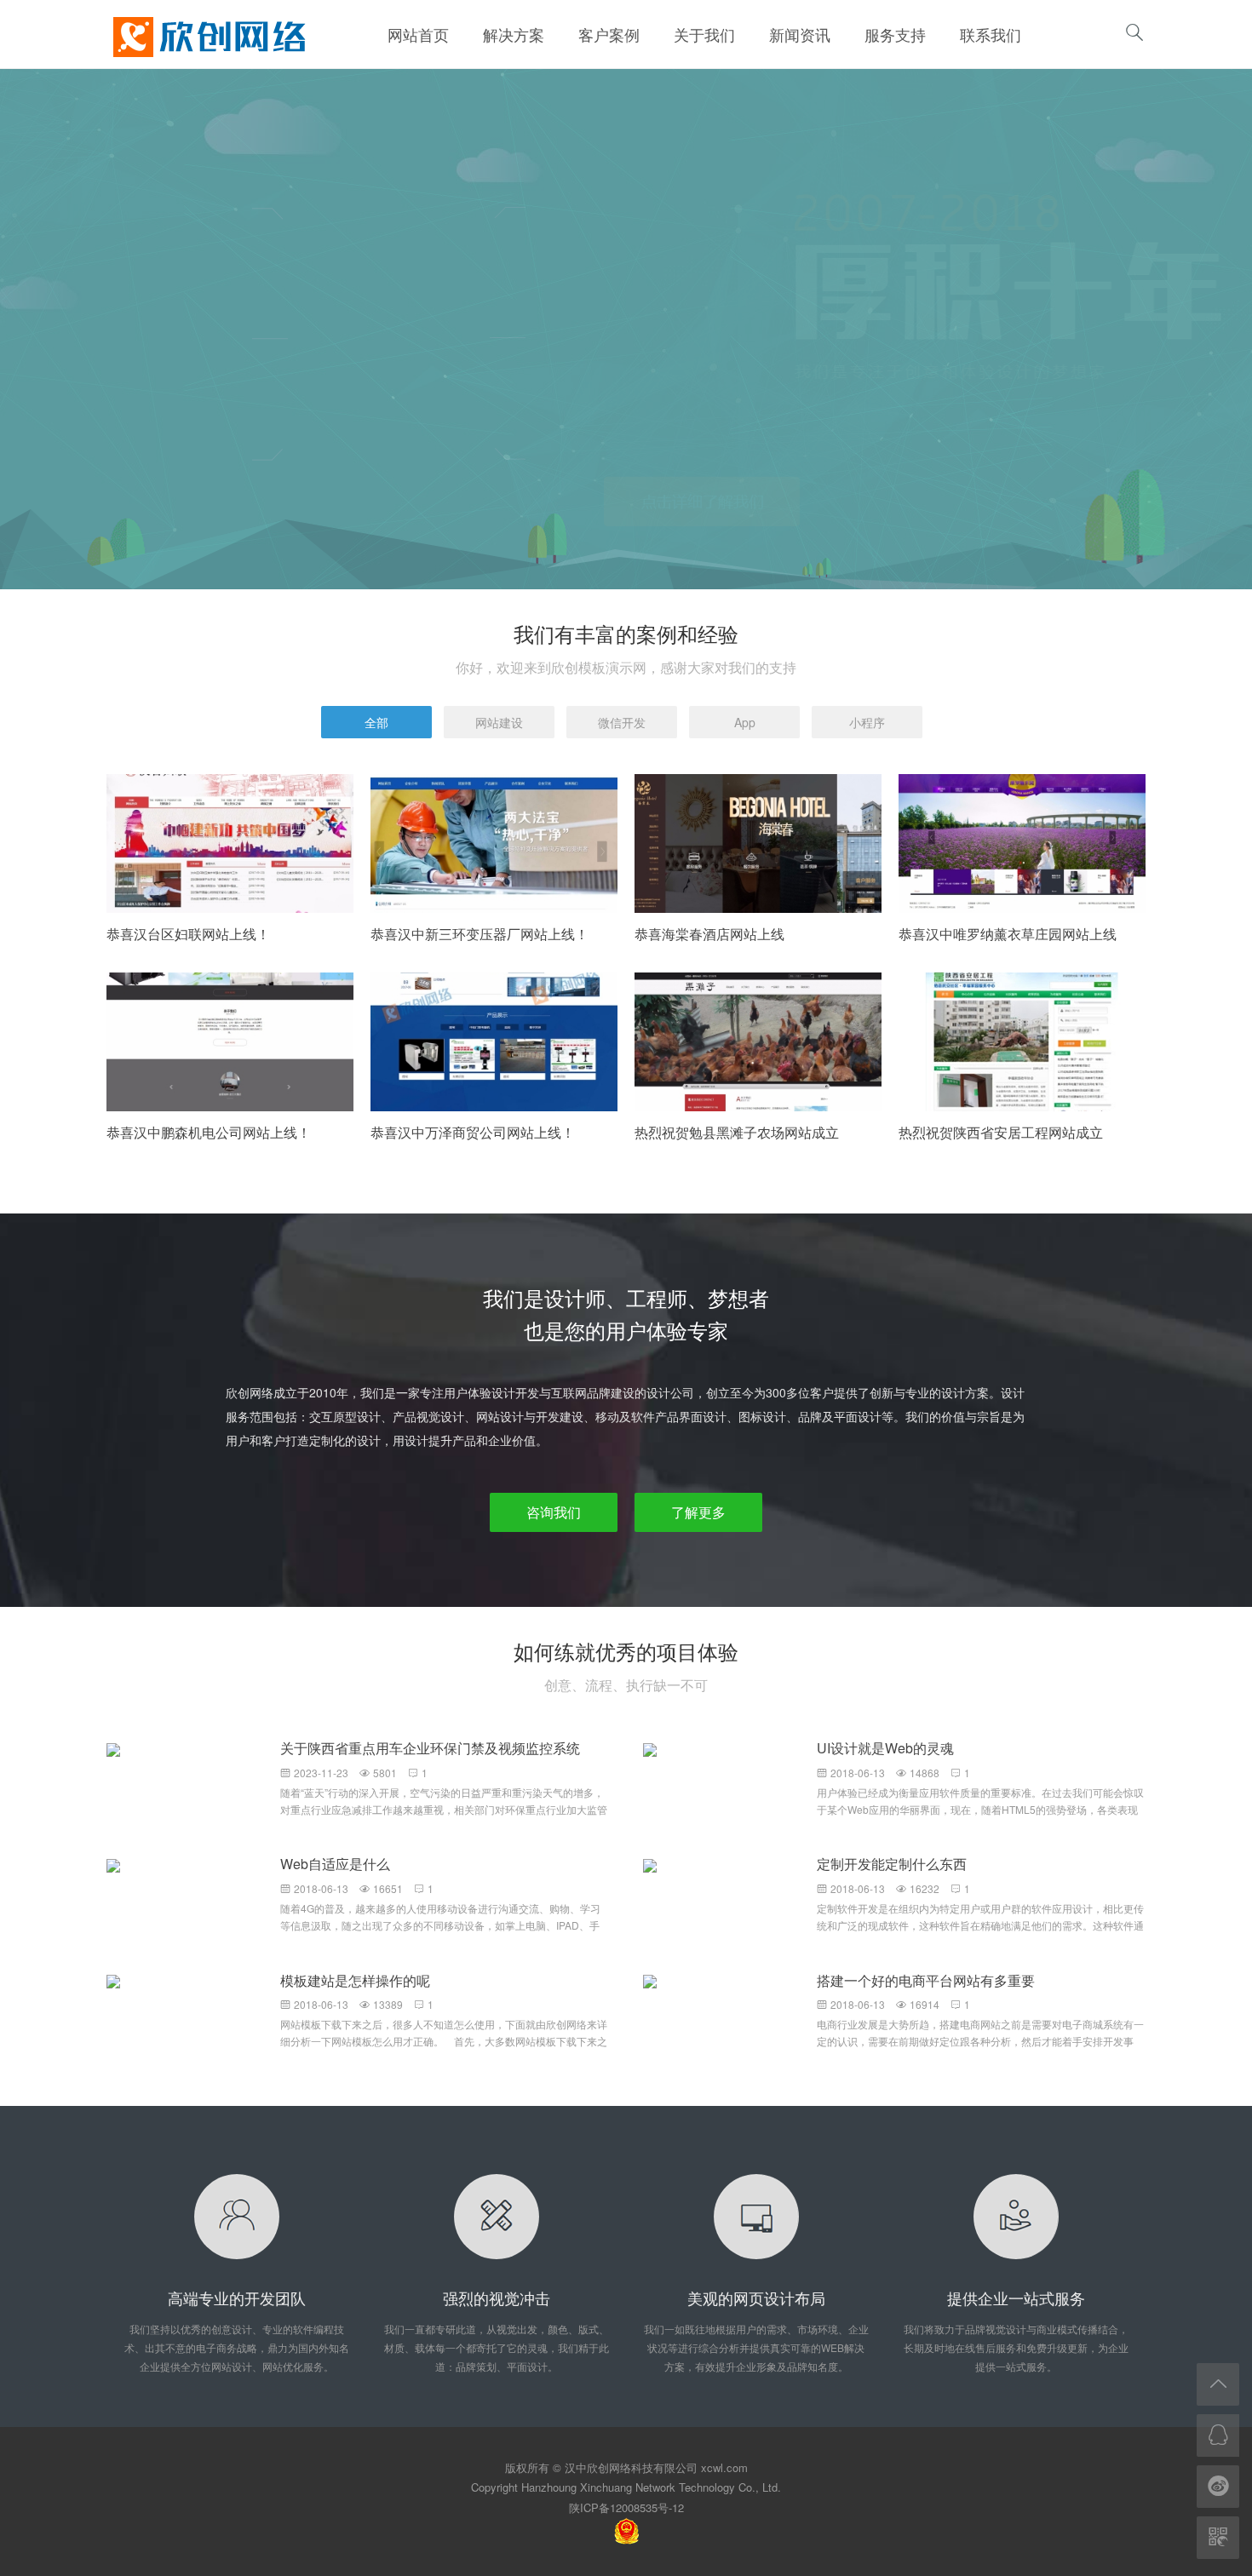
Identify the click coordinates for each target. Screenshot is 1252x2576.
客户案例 (609, 34)
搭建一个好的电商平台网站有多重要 (926, 1980)
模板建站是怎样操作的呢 (355, 1980)
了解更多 (698, 1512)
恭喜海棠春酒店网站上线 (709, 934)
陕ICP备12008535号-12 (626, 2507)
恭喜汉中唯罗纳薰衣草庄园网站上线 (1008, 934)
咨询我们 (554, 1512)
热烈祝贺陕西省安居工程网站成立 (1001, 1132)
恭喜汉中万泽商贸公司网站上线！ (473, 1132)
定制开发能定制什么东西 (892, 1864)
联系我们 (991, 34)
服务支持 (895, 34)
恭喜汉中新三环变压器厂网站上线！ (480, 934)
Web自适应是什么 (335, 1864)
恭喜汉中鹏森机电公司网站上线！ (209, 1132)
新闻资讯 (800, 34)
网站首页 (418, 34)
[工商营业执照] (626, 2530)
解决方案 (514, 34)
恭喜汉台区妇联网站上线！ (188, 934)
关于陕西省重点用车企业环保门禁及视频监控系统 (430, 1748)
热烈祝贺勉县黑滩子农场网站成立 (737, 1132)
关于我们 (704, 34)
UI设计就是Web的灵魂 (885, 1748)
